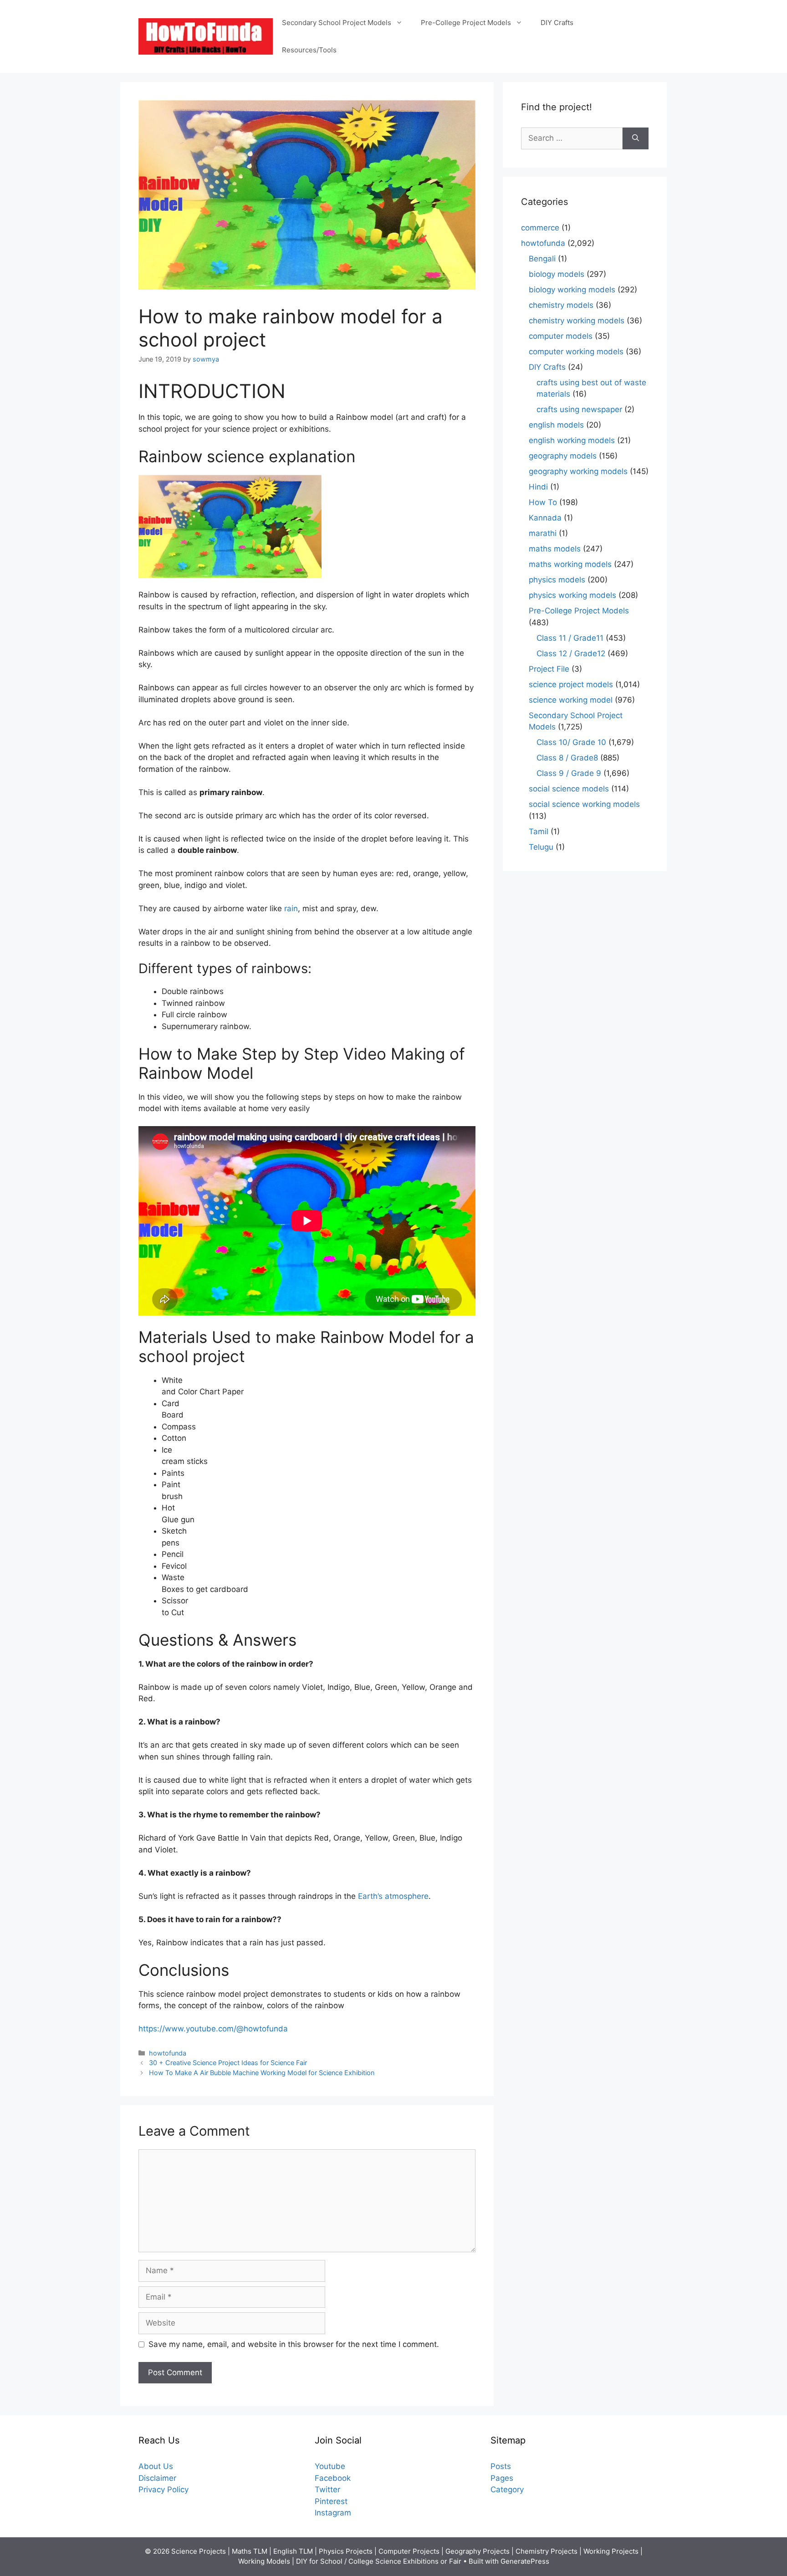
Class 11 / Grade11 (570, 638)
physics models (557, 580)
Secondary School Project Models (337, 23)
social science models (569, 789)
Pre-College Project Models (466, 23)
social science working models (584, 804)
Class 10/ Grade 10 (571, 742)
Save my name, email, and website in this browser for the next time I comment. (294, 2344)
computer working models (576, 352)
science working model (571, 700)
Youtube (330, 2466)
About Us (156, 2466)
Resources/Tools (309, 50)
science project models (571, 684)
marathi (543, 533)
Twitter (327, 2489)
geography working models (578, 471)
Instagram (333, 2513)
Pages (502, 2478)
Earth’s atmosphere (393, 1896)
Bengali (542, 259)
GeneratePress (525, 2561)
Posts (501, 2466)
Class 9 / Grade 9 (569, 773)
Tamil (539, 831)
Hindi (538, 487)
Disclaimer (157, 2478)
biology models (557, 274)
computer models (561, 336)
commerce (540, 228)
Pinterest (331, 2501)
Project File (549, 669)
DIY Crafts (557, 23)
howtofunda (168, 2053)
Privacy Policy (164, 2489)
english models (556, 425)
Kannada (545, 518)
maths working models (570, 564)
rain (291, 908)
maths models (555, 549)
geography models (563, 456)
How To (543, 502)
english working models (572, 440)
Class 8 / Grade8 (567, 758)
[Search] (636, 138)
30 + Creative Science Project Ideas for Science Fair (228, 2063)
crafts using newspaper (579, 409)
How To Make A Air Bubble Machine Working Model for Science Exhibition (262, 2073)
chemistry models (561, 305)
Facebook (333, 2478)
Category (507, 2489)
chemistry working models (577, 321)
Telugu (541, 847)
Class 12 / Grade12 (571, 653)
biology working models (572, 290)
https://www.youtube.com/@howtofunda (213, 2029)
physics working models (572, 595)
